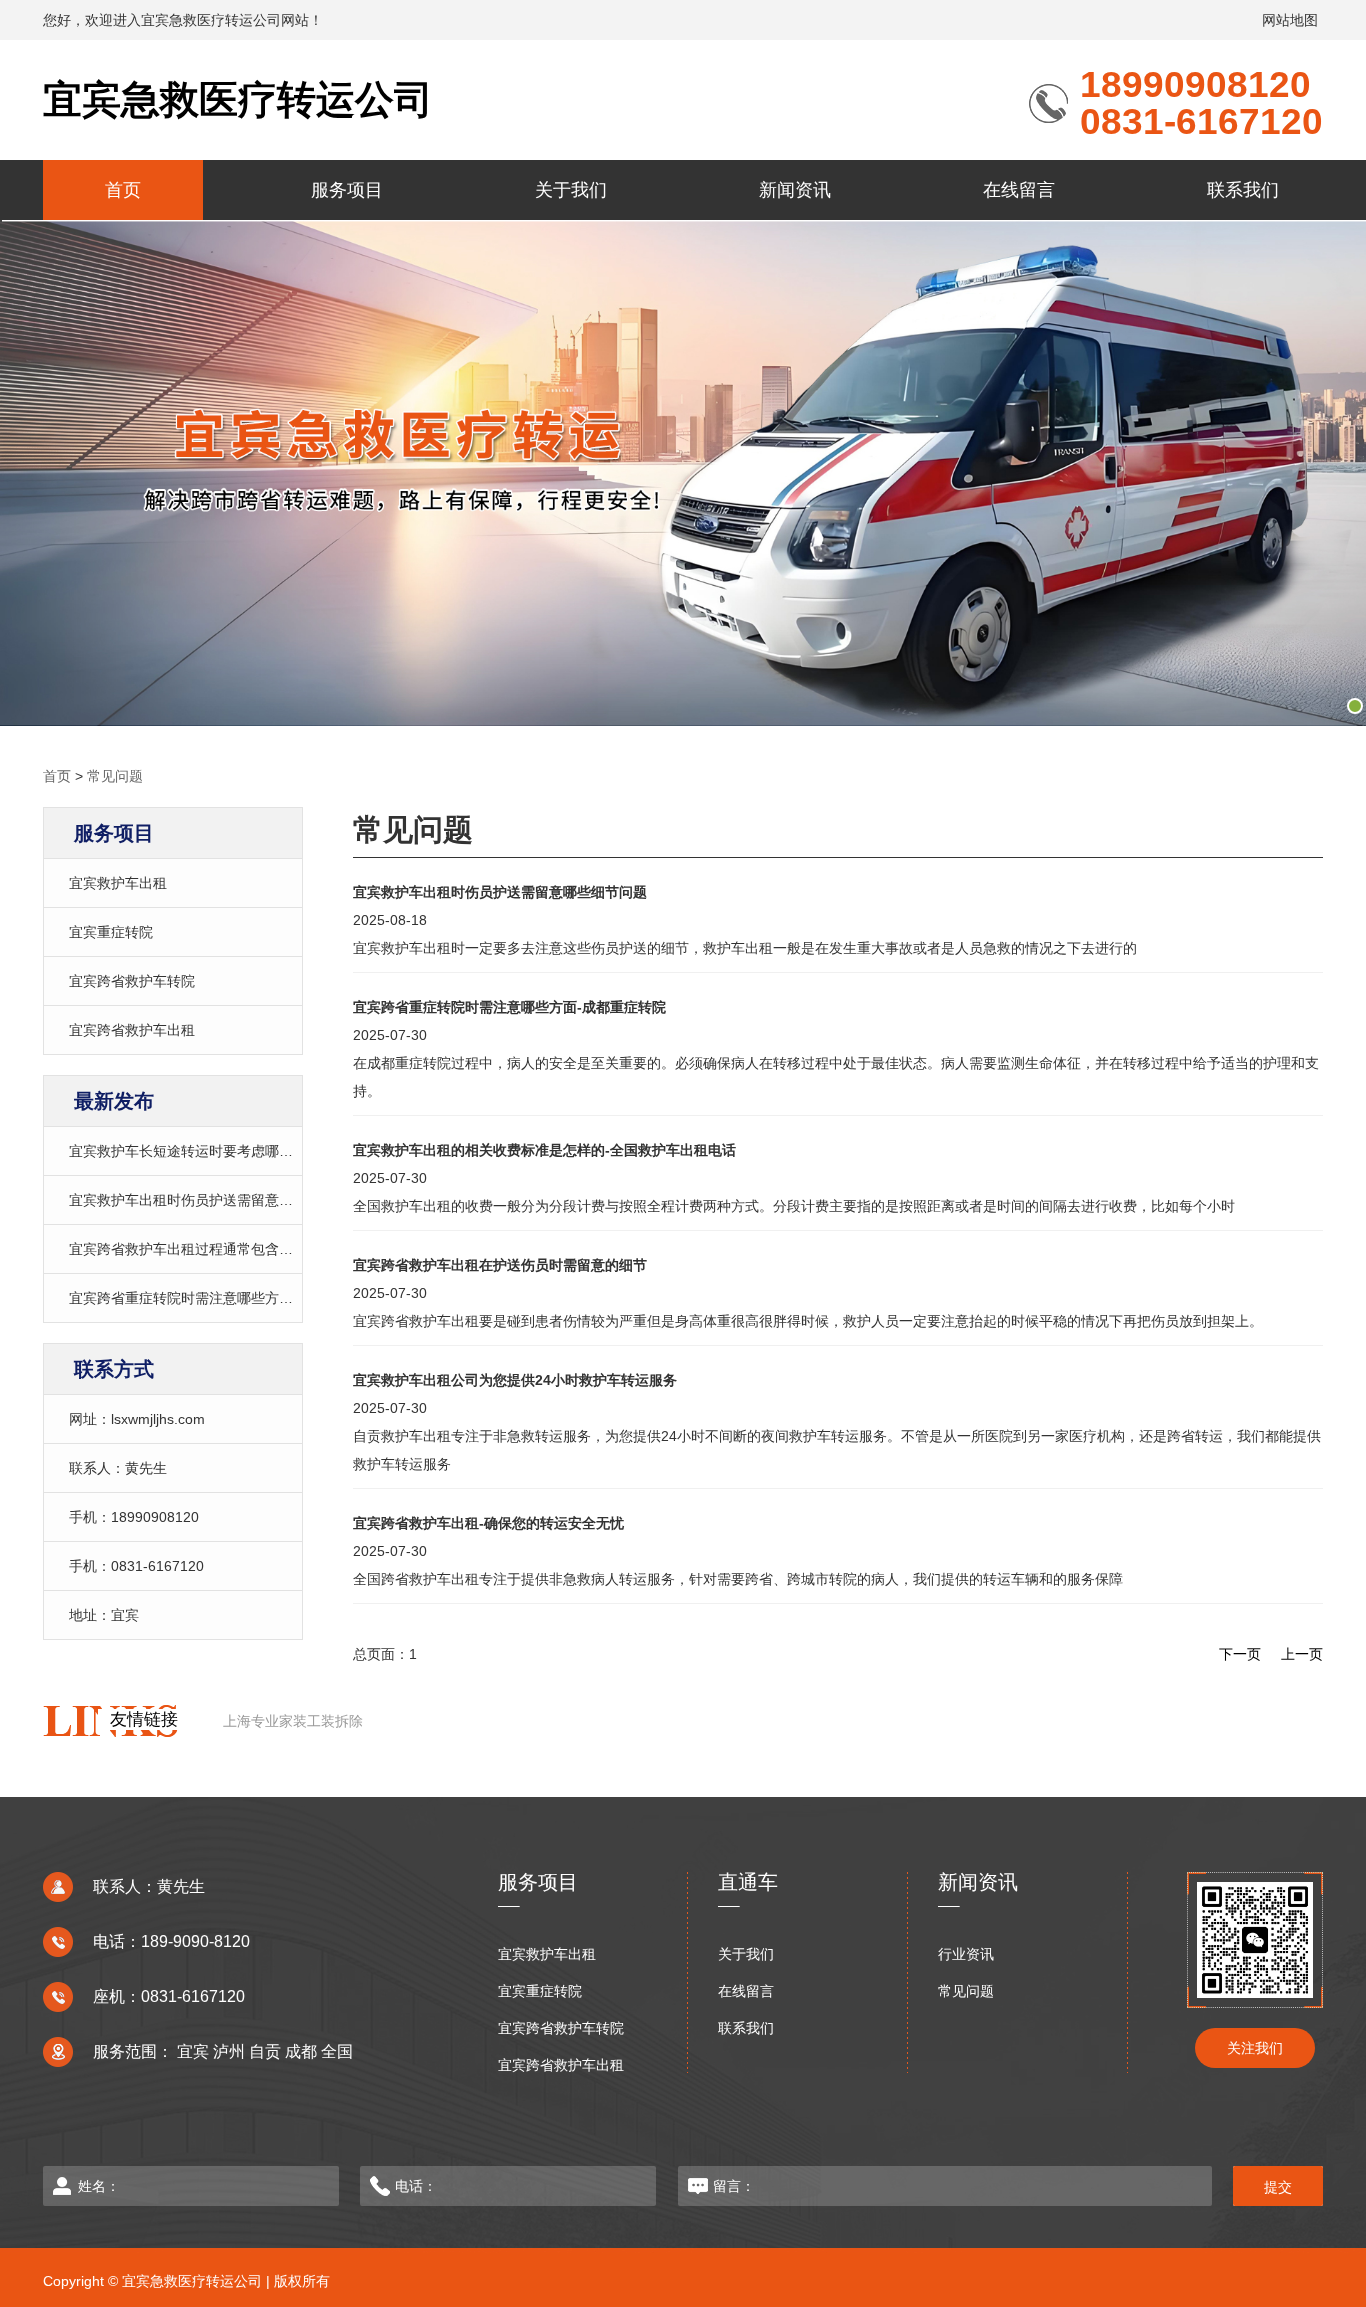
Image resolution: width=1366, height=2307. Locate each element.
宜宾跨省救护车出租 (132, 1030)
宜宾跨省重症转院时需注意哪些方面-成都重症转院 (225, 1298)
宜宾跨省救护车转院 (132, 981)
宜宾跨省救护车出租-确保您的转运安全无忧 (488, 1523)
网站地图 (1290, 20)
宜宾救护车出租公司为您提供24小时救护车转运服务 (515, 1380)
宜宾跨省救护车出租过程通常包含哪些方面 (202, 1249)
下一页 (1240, 1654)
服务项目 (347, 190)
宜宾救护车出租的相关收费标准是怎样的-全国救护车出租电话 (544, 1150)
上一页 (1302, 1654)
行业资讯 (966, 1954)
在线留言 (1019, 190)
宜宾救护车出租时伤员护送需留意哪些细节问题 (216, 1200)
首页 (123, 190)
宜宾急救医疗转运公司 (238, 99)
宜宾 (193, 2051)
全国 (337, 2051)
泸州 (229, 2051)
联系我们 (1243, 190)
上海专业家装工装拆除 (293, 1721)
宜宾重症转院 (111, 932)
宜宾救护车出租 (118, 883)
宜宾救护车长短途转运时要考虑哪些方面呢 (202, 1151)
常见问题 (115, 776)
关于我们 (571, 190)
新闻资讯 (795, 190)
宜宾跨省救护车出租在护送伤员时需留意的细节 (500, 1265)
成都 (301, 2051)
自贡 (265, 2051)
